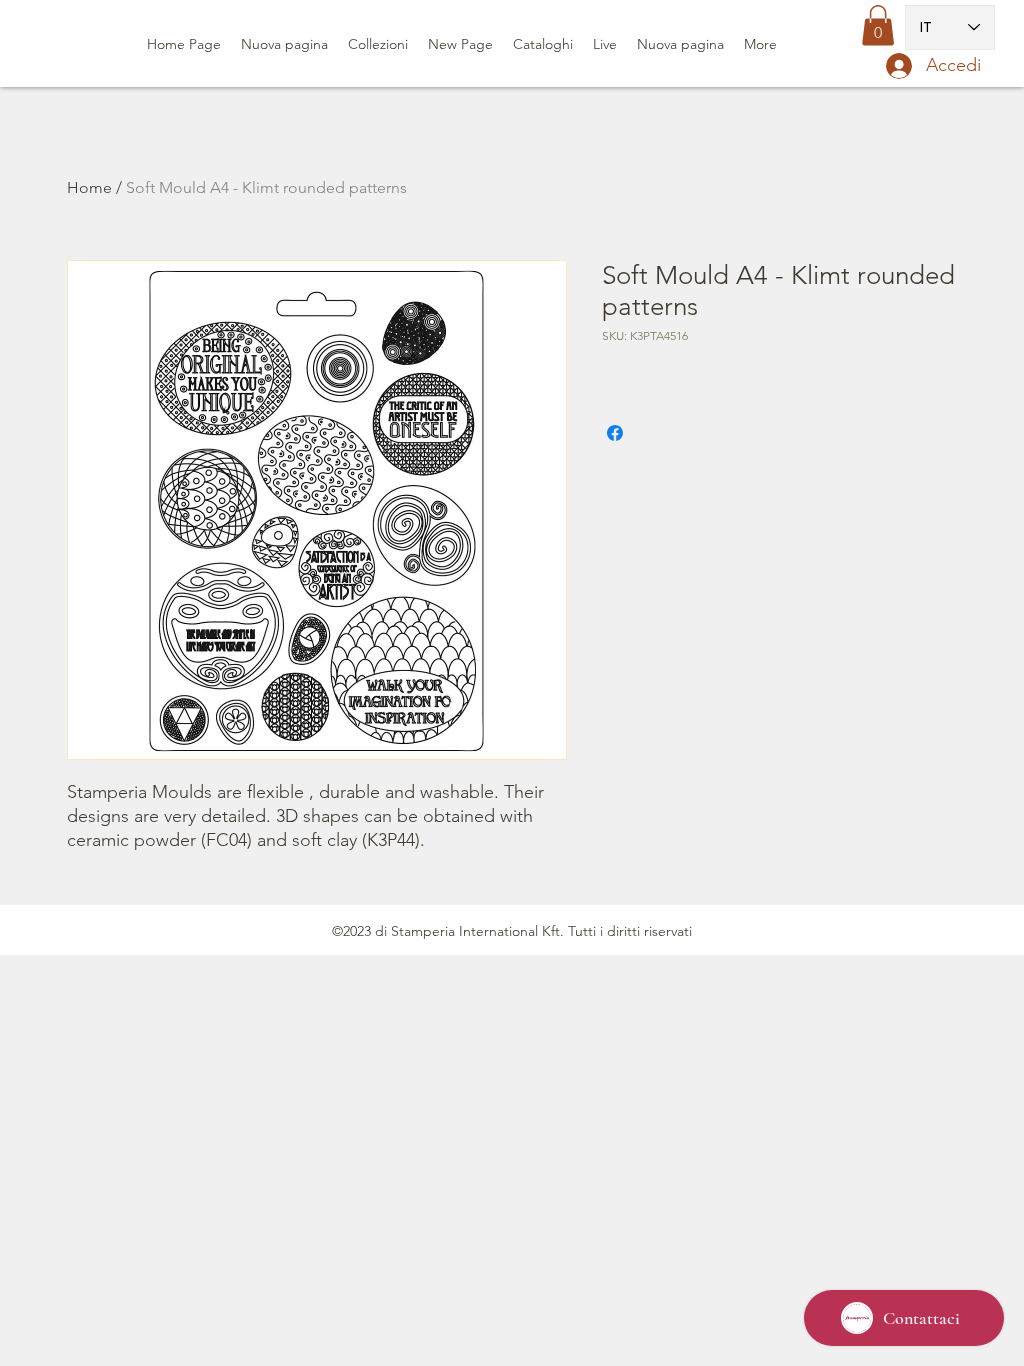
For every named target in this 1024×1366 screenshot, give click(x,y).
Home (89, 187)
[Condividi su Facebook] (615, 433)
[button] (878, 25)
